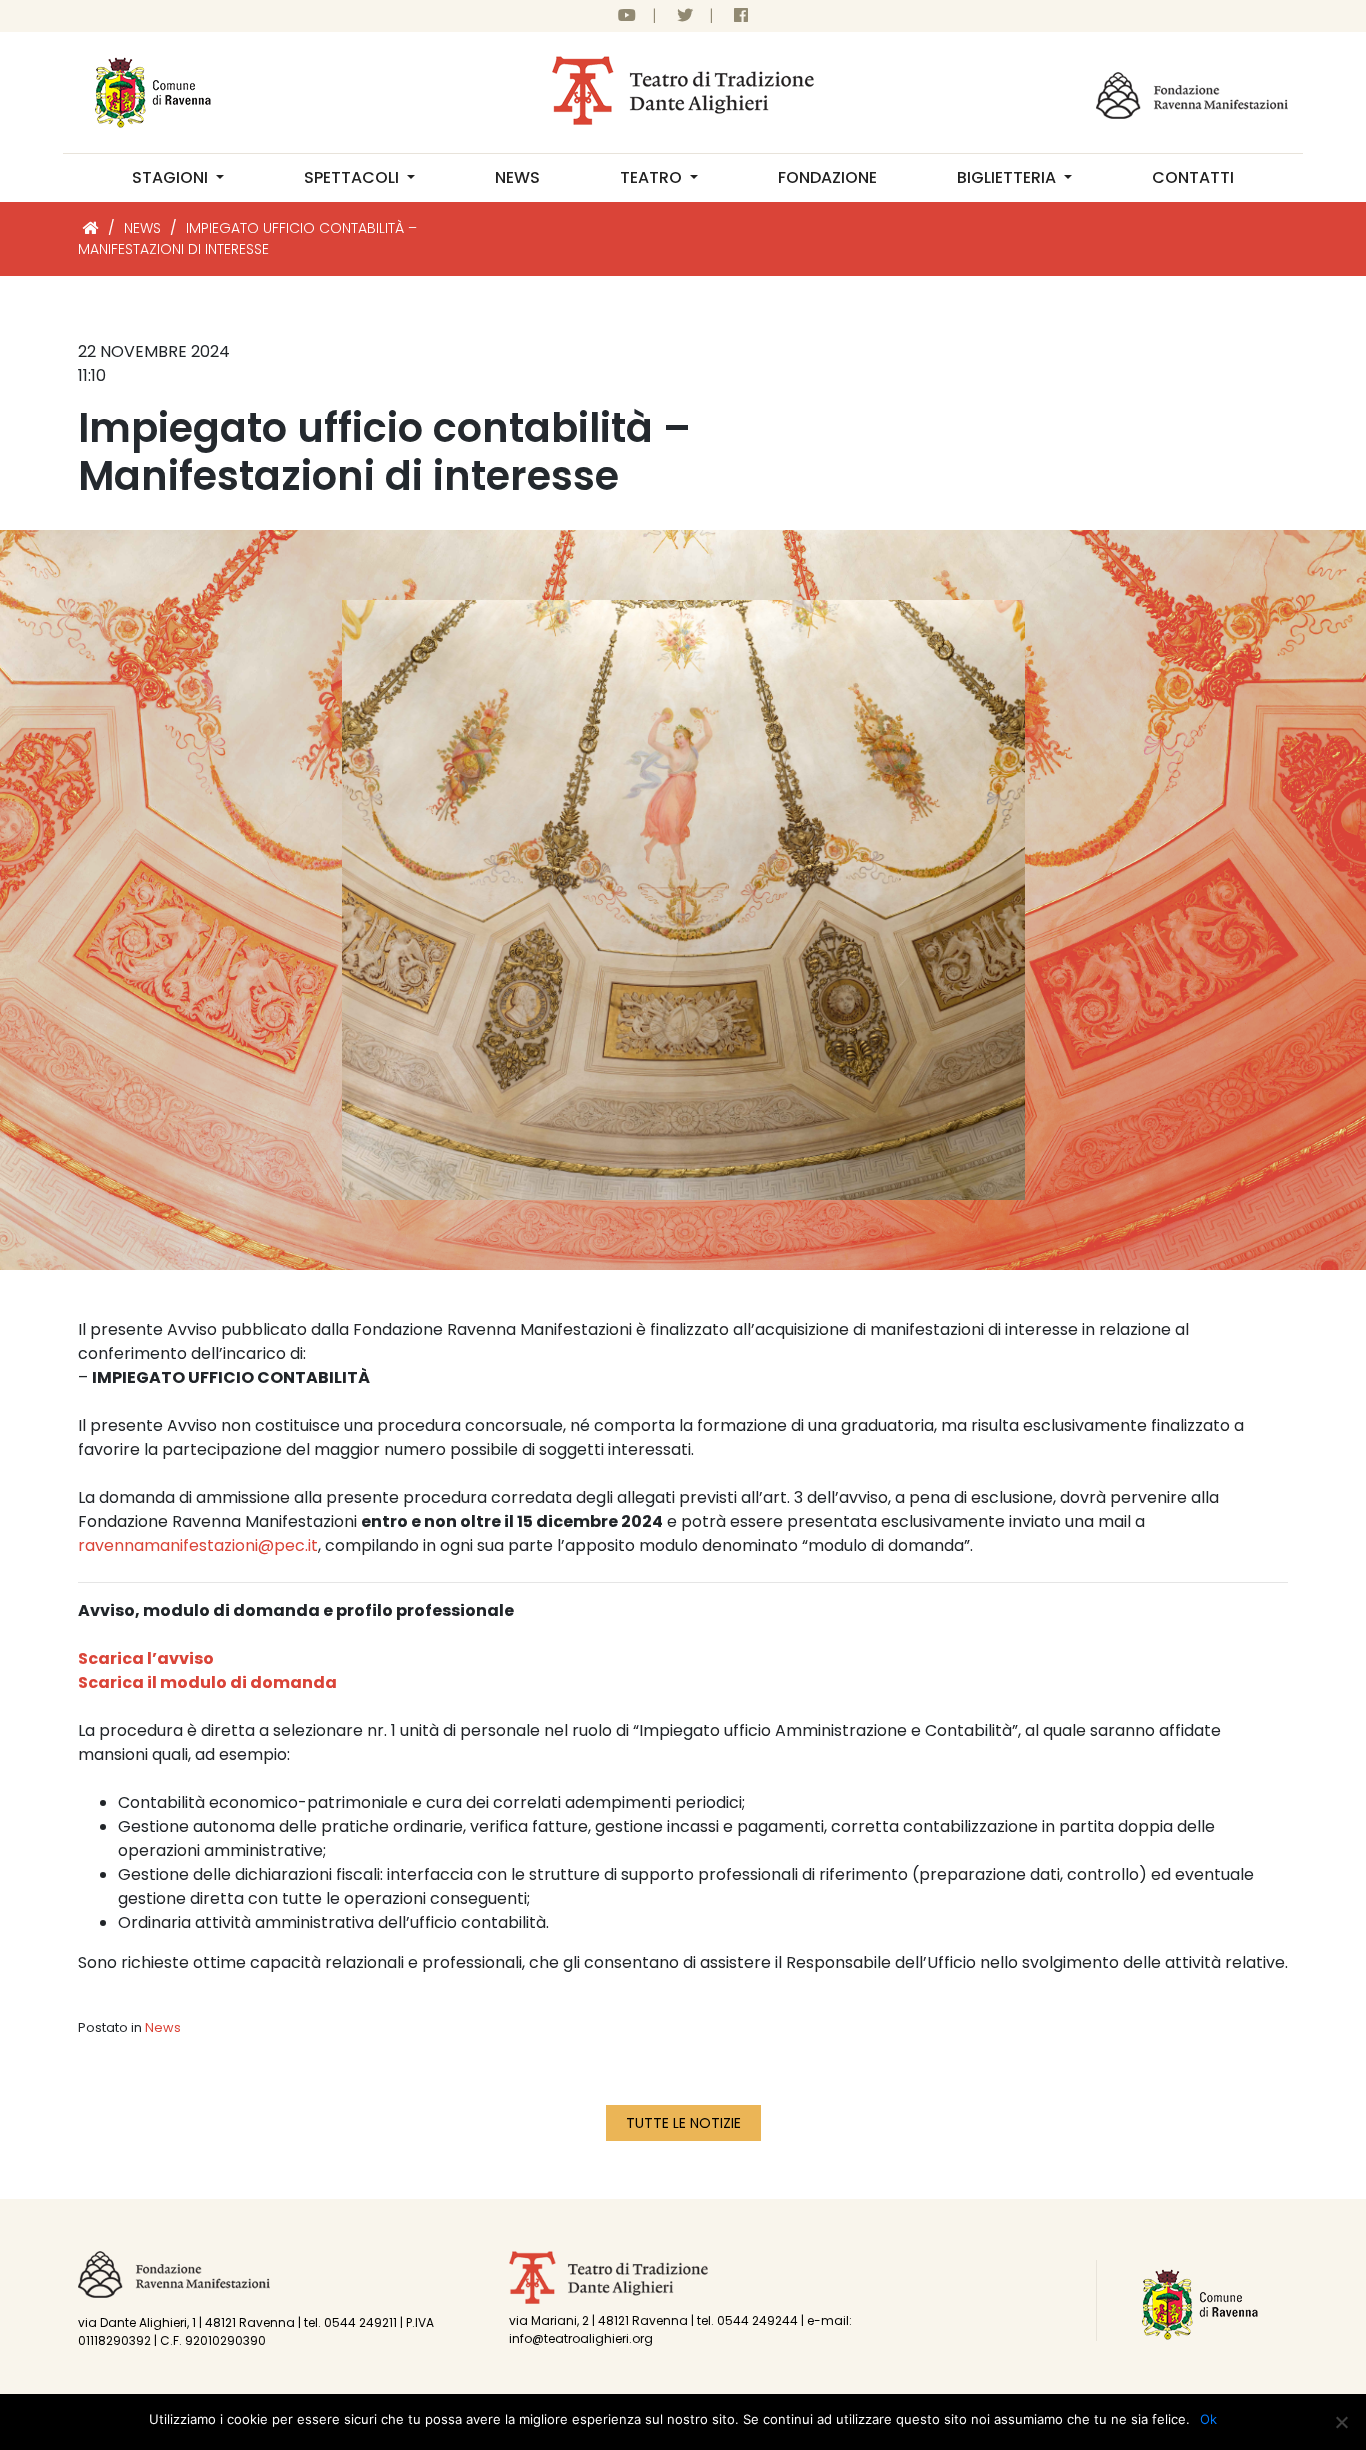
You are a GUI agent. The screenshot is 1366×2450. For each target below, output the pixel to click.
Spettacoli (353, 177)
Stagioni (172, 177)
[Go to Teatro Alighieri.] (91, 228)
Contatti (1193, 177)
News (517, 177)
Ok (1208, 2419)
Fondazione (827, 177)
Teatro (653, 177)
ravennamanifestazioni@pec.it (198, 1545)
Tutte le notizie (683, 2123)
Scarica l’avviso (146, 1658)
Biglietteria (1008, 177)
